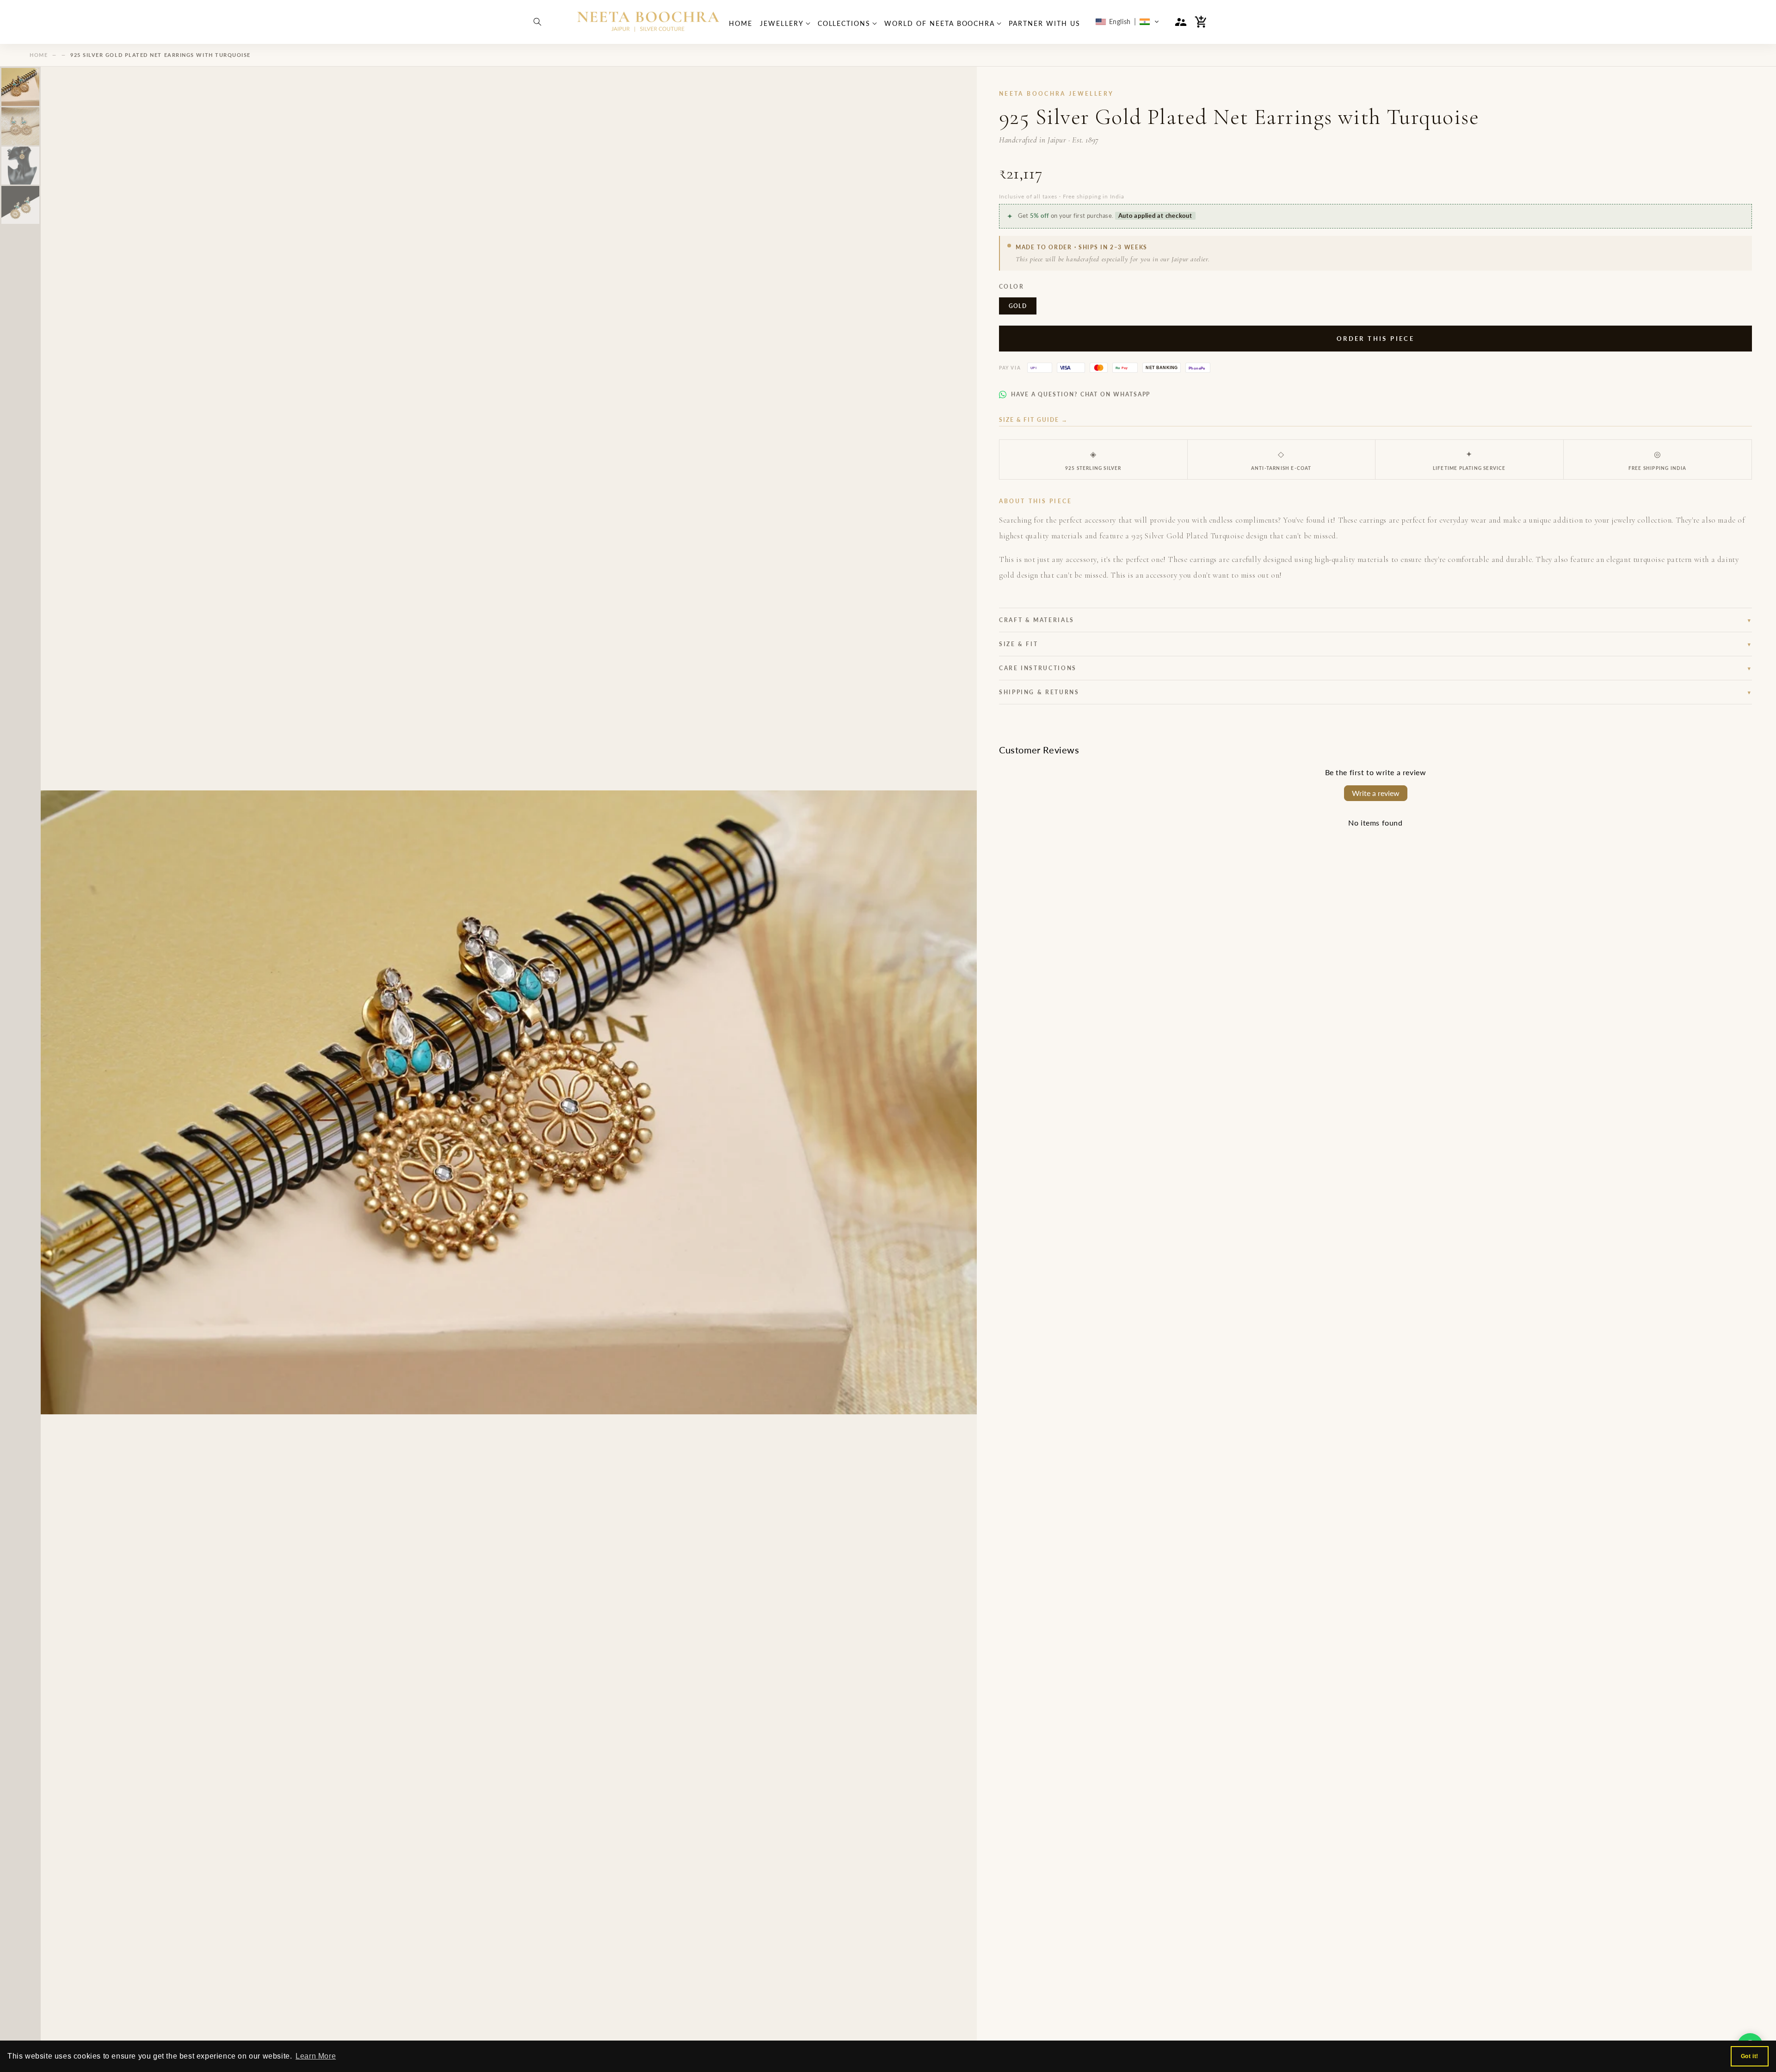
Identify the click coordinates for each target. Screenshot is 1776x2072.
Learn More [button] (316, 2056)
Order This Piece (1375, 339)
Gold (1018, 306)
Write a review (1376, 793)
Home (39, 55)
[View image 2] (20, 126)
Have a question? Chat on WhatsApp (1081, 394)
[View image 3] (20, 166)
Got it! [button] (1750, 2056)
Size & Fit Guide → (1033, 420)
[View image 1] (20, 87)
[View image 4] (20, 205)
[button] (537, 22)
